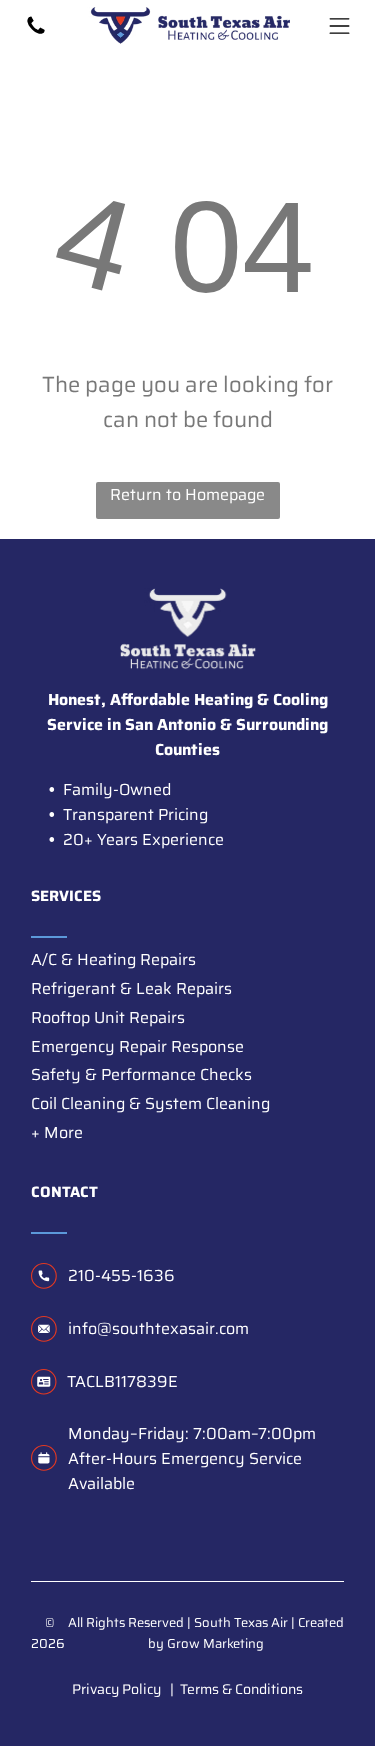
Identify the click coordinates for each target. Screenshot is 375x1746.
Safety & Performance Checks (141, 1074)
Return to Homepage (187, 494)
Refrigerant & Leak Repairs (131, 988)
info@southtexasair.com (158, 1328)
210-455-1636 (121, 1275)
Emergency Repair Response (137, 1046)
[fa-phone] (36, 31)
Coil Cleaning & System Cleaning (150, 1103)
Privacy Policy (116, 1689)
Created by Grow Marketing (246, 1633)
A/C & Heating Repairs (113, 959)
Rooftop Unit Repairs (108, 1017)
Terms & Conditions (241, 1689)
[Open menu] (339, 26)
